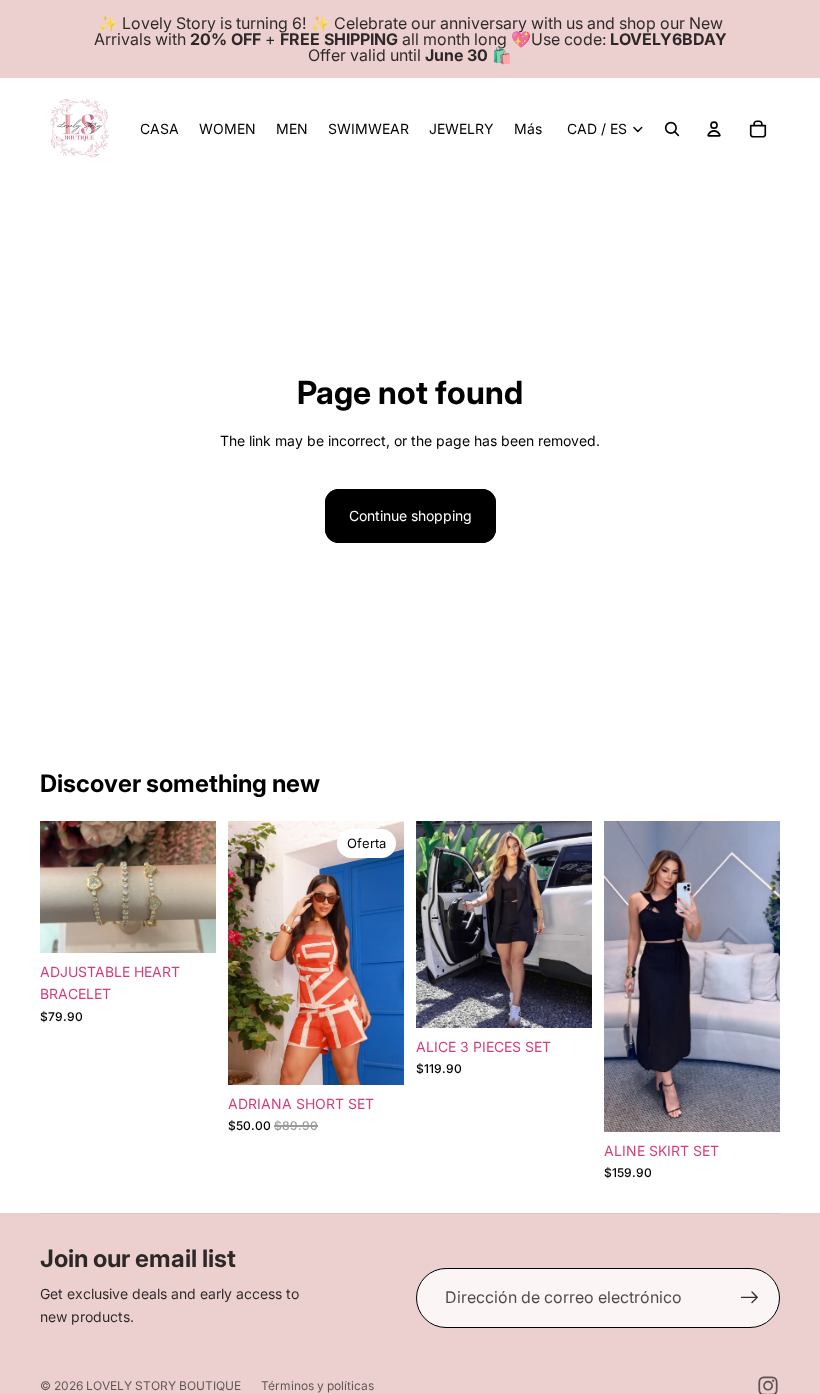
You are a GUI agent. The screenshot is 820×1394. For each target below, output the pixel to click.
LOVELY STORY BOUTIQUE (163, 1385)
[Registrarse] (750, 1298)
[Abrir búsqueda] (672, 129)
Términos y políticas (317, 1385)
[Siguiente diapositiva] (200, 887)
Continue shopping (410, 515)
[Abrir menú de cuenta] (714, 129)
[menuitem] (528, 129)
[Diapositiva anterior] (55, 887)
